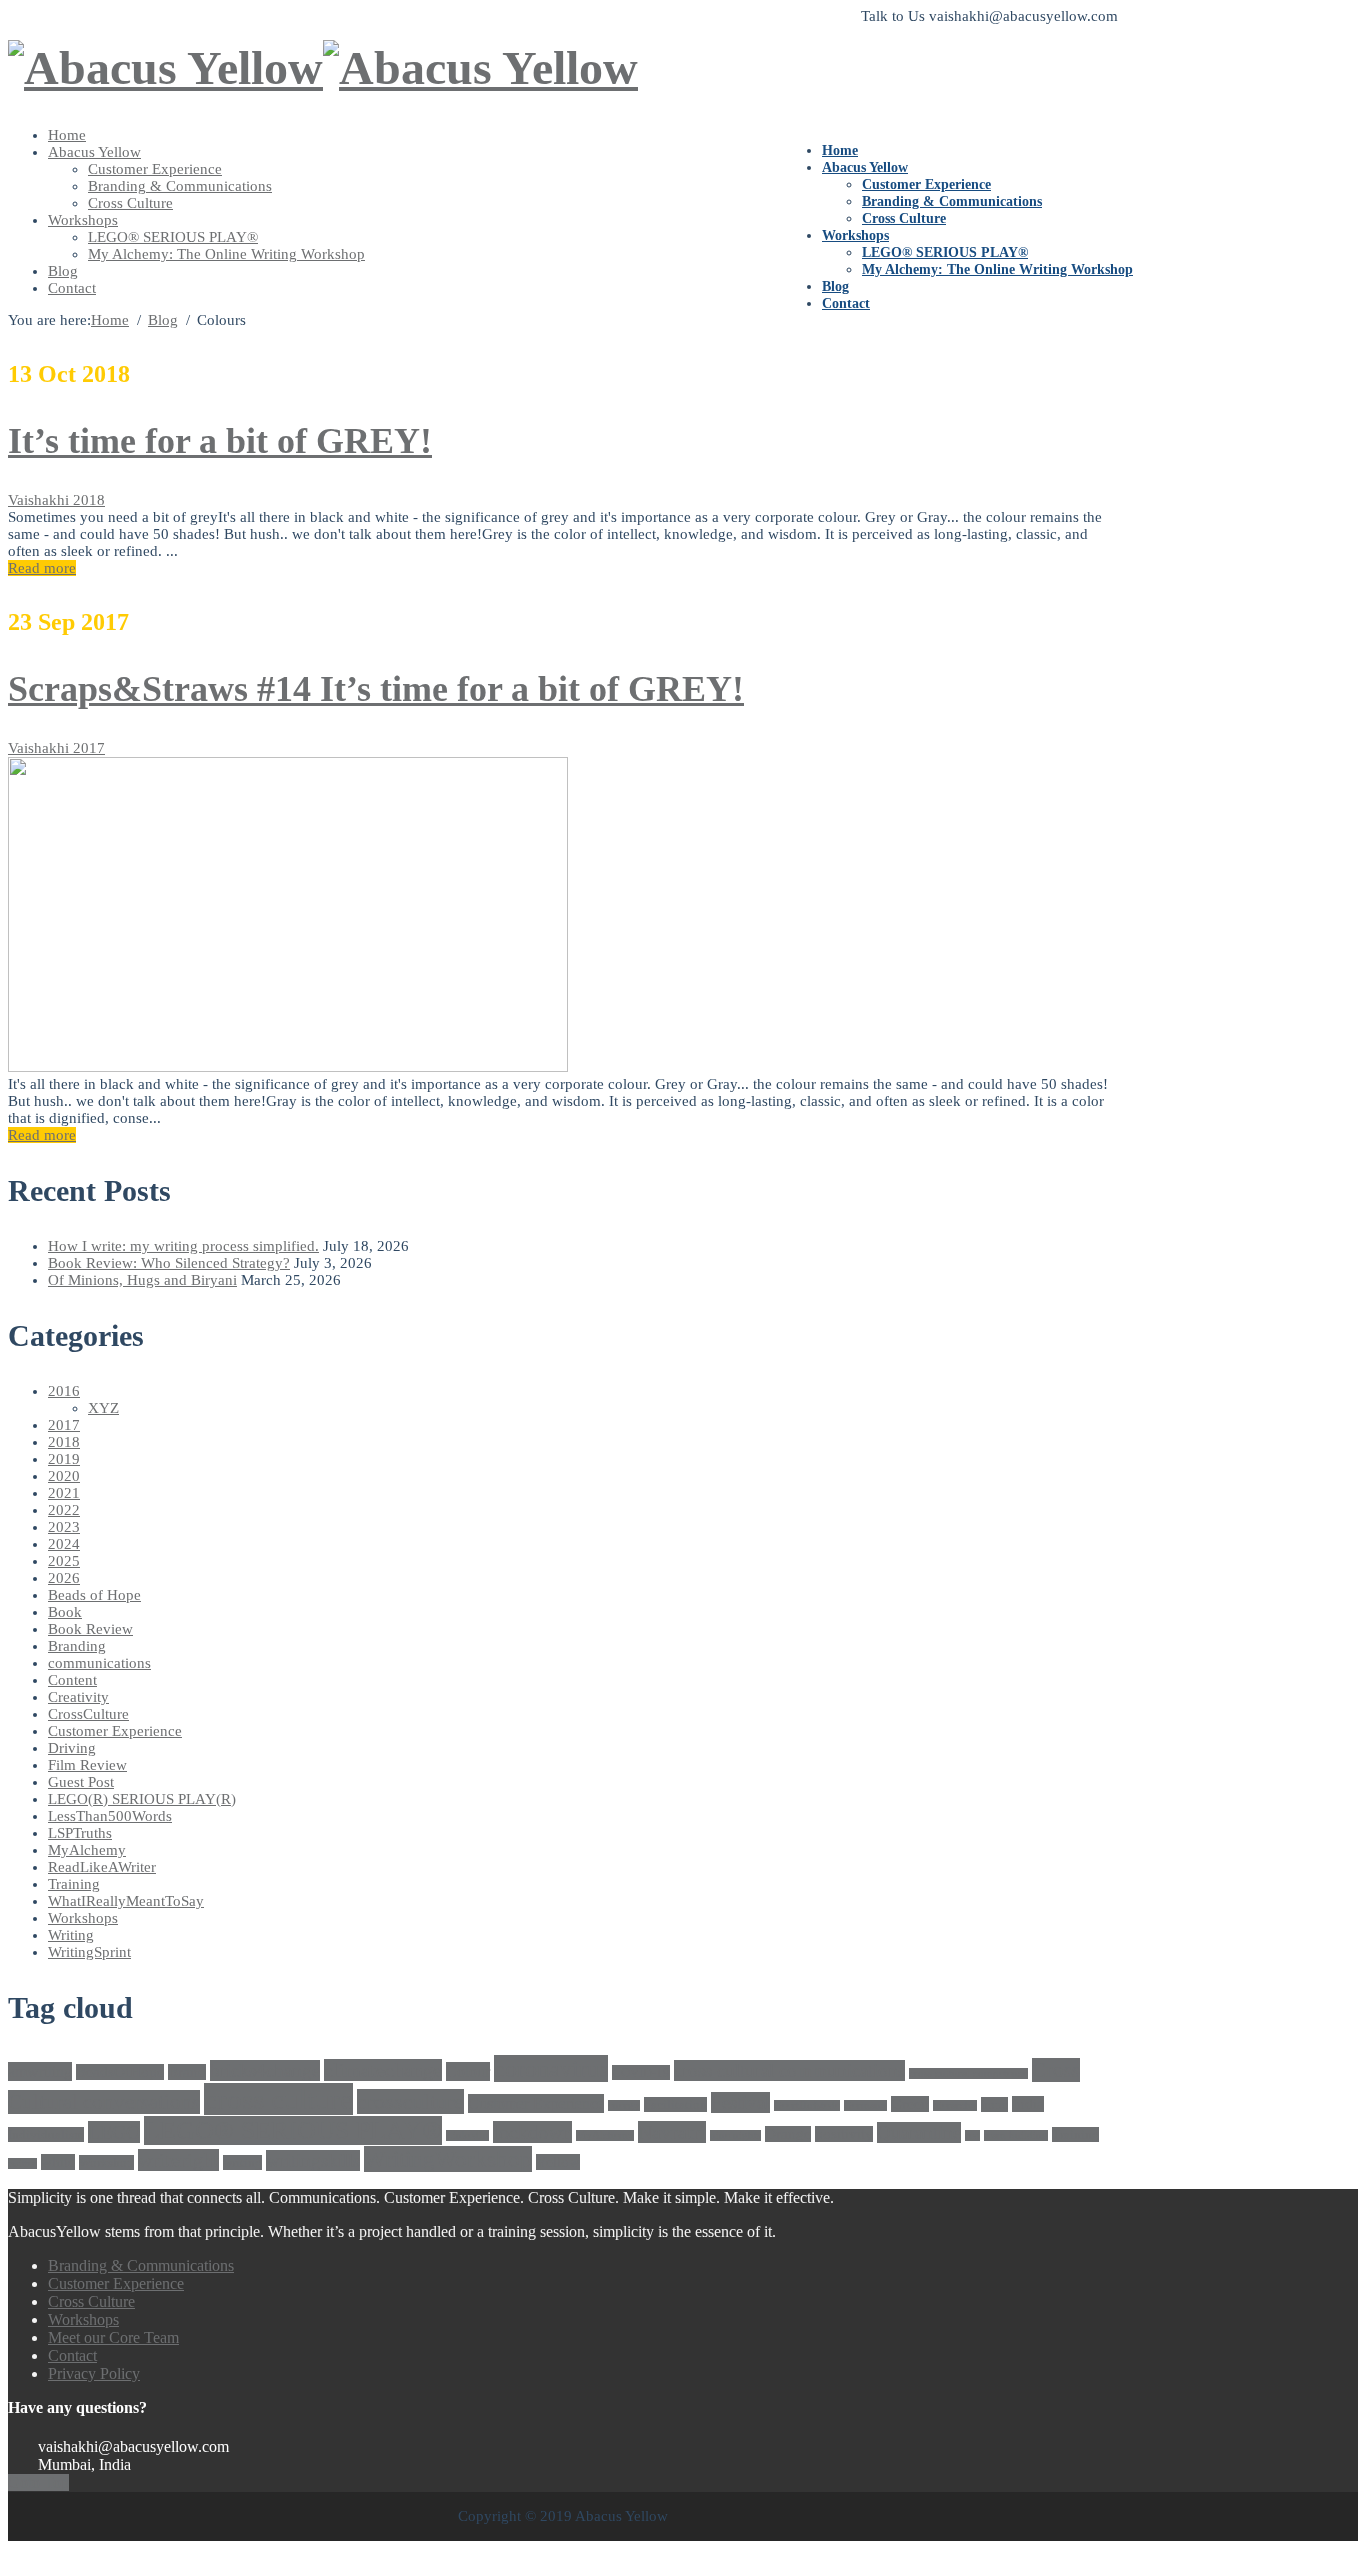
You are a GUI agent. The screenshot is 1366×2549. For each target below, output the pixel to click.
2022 (64, 1510)
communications (99, 1663)
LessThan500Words (110, 1816)
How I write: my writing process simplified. (183, 1246)
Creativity (78, 1697)
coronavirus (551, 2068)
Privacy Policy (94, 2373)
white (58, 2162)
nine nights (735, 2135)
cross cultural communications (789, 2070)
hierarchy (955, 2105)
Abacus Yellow (865, 167)
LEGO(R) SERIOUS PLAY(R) (142, 1799)
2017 (89, 748)
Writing (71, 1935)
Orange (788, 2134)
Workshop (106, 2162)
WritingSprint (89, 1952)
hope (994, 2104)
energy (624, 2105)
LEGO (114, 2132)
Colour (468, 2071)
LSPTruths (80, 1833)
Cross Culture (904, 218)
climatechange (383, 2070)
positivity (844, 2134)
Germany (865, 2105)
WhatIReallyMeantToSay (126, 1901)
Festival (740, 2102)
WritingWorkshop (448, 2159)
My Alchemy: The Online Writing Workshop (997, 269)
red (972, 2135)
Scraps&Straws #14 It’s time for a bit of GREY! (376, 689)
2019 (64, 1459)
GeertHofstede (807, 2105)
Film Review (87, 1765)
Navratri (672, 2132)
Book (65, 1612)
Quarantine (919, 2132)
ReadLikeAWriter (102, 1867)
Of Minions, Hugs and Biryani (142, 1280)
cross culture (278, 2099)
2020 (64, 1476)
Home (840, 150)
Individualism (46, 2134)
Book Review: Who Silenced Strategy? (169, 1263)
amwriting (40, 2071)
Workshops (855, 235)
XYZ (103, 1408)
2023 (64, 1527)
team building (1016, 2135)
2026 (64, 1578)
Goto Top (38, 2482)
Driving (72, 1748)
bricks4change (265, 2070)
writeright (178, 2160)
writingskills (313, 2160)
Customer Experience (926, 184)
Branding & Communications (952, 201)
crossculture (410, 2101)
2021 (64, 1493)
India (1028, 2104)
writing (242, 2162)
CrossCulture (88, 1714)
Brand (187, 2072)
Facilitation (675, 2104)
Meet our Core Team (113, 2337)
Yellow (558, 2162)
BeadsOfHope (120, 2072)
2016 (64, 1391)
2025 (64, 1561)
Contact (846, 303)
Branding (77, 1646)
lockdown (532, 2132)
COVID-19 (641, 2072)
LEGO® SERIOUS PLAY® (945, 252)
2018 (89, 500)
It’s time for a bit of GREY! (220, 441)
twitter (22, 2163)
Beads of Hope (94, 1595)
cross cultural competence (968, 2073)
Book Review (90, 1629)
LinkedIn (467, 2135)
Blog (835, 286)
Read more (42, 568)
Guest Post (81, 1782)
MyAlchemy (87, 1850)
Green (910, 2104)
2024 (64, 1544)
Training (74, 1884)
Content (72, 1680)
